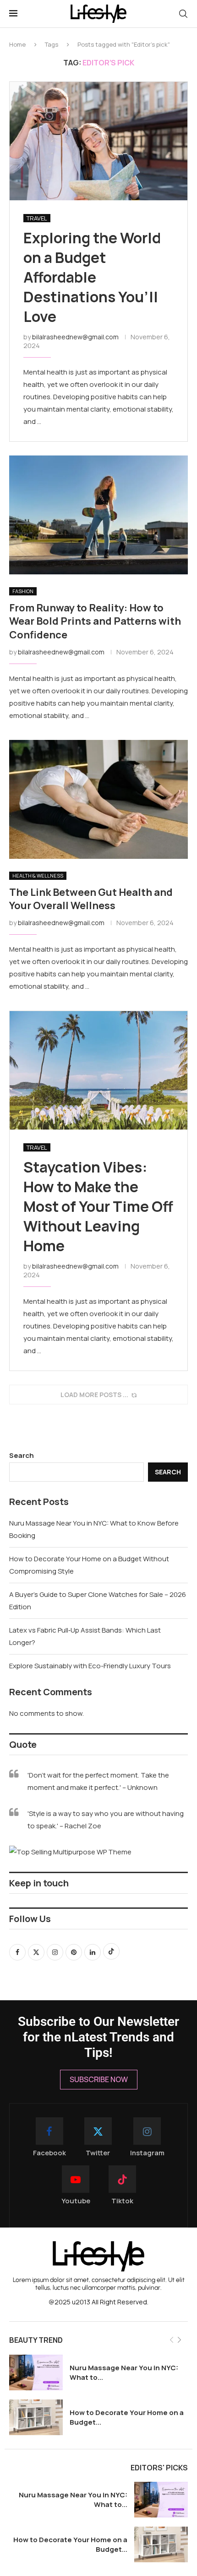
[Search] (183, 14)
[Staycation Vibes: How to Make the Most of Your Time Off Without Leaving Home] (98, 1070)
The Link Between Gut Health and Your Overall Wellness (91, 899)
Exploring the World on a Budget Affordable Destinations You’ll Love (92, 277)
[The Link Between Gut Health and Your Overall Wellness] (98, 799)
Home (17, 44)
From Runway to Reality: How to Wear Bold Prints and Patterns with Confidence (95, 621)
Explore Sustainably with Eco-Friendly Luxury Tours (90, 1666)
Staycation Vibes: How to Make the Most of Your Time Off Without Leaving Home (98, 1207)
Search (22, 1455)
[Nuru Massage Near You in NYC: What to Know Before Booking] (36, 2372)
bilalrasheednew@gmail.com (75, 337)
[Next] (179, 2340)
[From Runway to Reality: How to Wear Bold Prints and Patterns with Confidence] (98, 515)
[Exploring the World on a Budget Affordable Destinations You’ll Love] (98, 141)
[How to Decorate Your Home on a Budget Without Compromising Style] (36, 2417)
